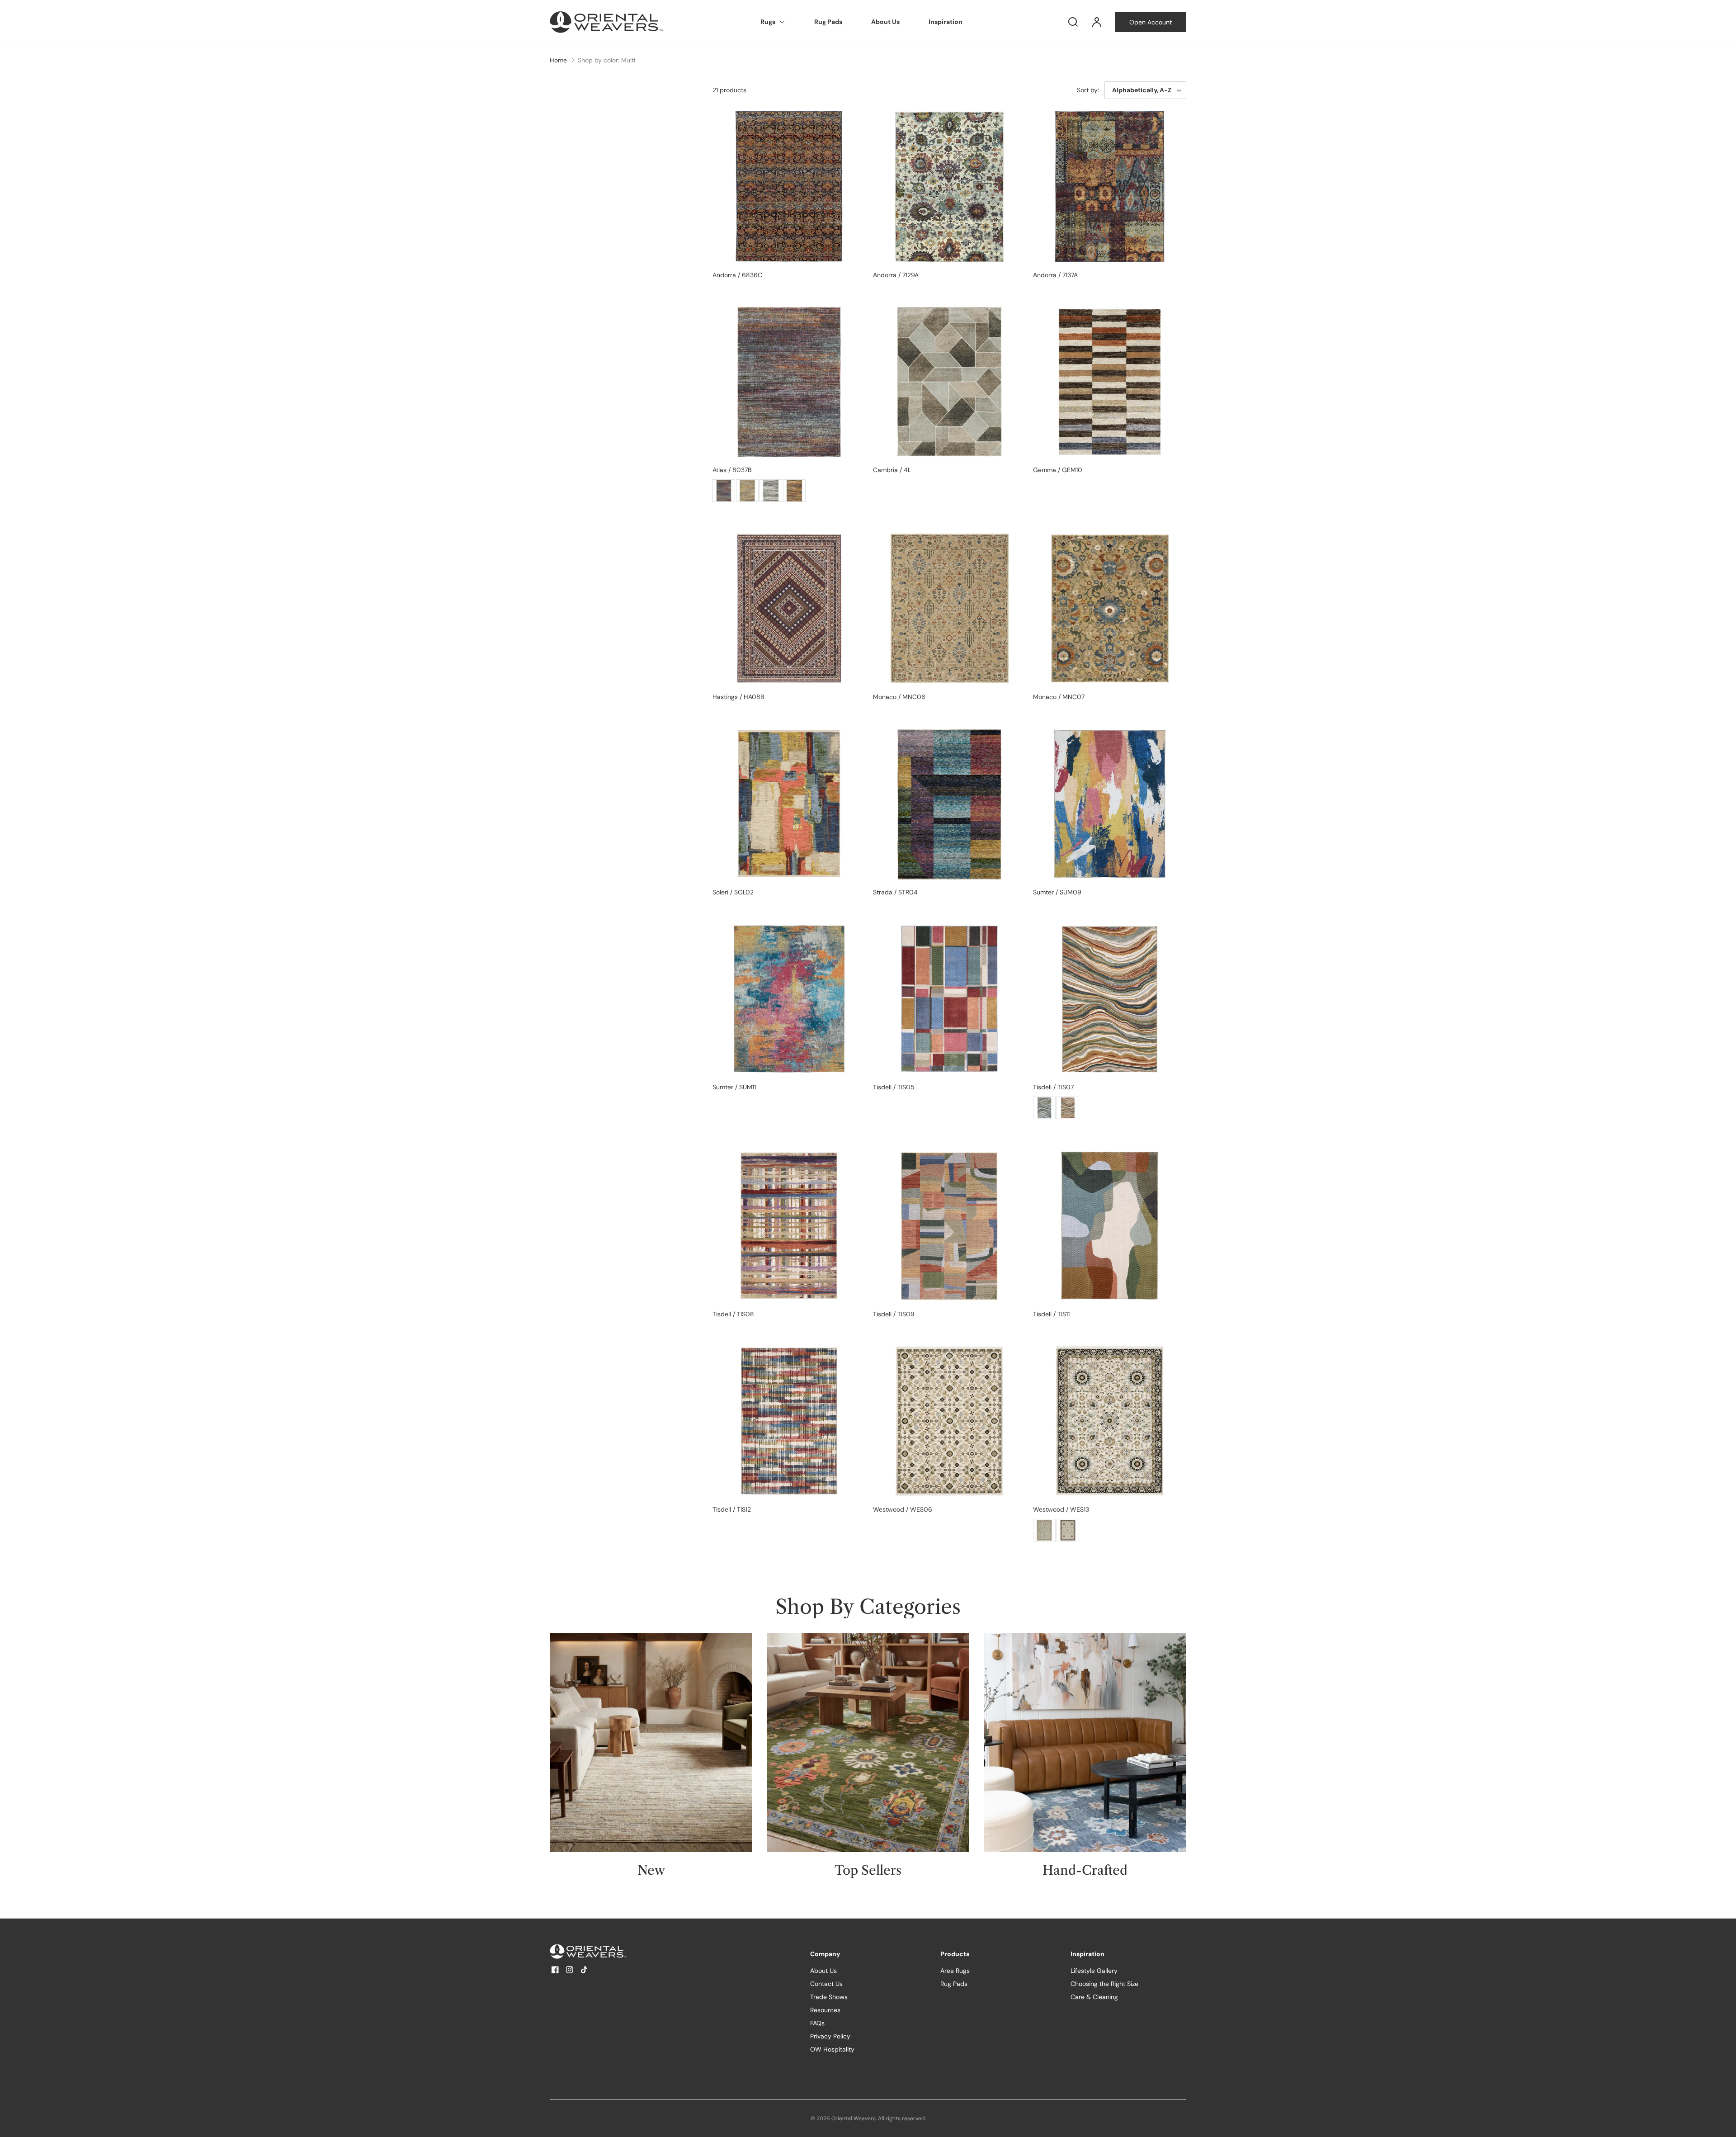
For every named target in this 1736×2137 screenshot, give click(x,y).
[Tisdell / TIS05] (950, 999)
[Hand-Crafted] (1085, 1742)
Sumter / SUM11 (734, 1087)
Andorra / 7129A (896, 275)
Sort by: (1088, 90)
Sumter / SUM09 (1057, 892)
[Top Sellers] (868, 1742)
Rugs (768, 22)
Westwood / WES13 (1061, 1509)
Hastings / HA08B (738, 697)
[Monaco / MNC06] (950, 608)
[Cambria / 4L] (950, 382)
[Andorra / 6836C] (789, 187)
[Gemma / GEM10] (1110, 382)
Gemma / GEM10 (1058, 470)
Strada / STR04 (895, 892)
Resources (825, 2010)
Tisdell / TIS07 (1053, 1087)
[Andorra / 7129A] (950, 187)
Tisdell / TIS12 (732, 1509)
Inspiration (946, 22)
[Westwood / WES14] (1044, 1530)
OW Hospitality (832, 2049)
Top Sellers (868, 1870)
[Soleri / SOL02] (789, 804)
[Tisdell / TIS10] (1044, 1108)
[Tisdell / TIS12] (789, 1421)
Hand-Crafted (1085, 1870)
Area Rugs (955, 1971)
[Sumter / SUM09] (1110, 804)
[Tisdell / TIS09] (950, 1226)
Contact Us (826, 1984)
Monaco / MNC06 (899, 697)
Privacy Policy (830, 2036)
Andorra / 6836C (737, 275)
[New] (651, 1742)
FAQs (817, 2023)
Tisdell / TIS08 (733, 1314)
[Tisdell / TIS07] (1110, 999)
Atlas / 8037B (732, 470)
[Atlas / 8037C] (794, 491)
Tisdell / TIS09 (894, 1314)
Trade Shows (829, 1997)
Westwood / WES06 (903, 1509)
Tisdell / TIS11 (1051, 1314)
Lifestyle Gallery (1094, 1971)
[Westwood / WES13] (1110, 1421)
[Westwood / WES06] (950, 1421)
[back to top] (1722, 2123)
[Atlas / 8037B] (789, 382)
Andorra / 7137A (1055, 275)
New (651, 1870)
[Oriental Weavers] (606, 1951)
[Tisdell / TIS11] (1110, 1226)
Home (558, 60)
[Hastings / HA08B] (789, 608)
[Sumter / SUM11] (789, 999)
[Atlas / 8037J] (747, 491)
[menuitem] (773, 22)
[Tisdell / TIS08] (789, 1226)
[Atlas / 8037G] (771, 491)
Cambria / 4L (892, 470)
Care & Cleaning (1094, 1997)
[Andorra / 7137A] (1110, 187)
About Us (885, 22)
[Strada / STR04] (950, 804)
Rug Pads (828, 22)
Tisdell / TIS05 (894, 1087)
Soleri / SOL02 (733, 892)
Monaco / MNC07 (1059, 697)
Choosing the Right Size (1104, 1984)
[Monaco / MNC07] (1110, 608)
